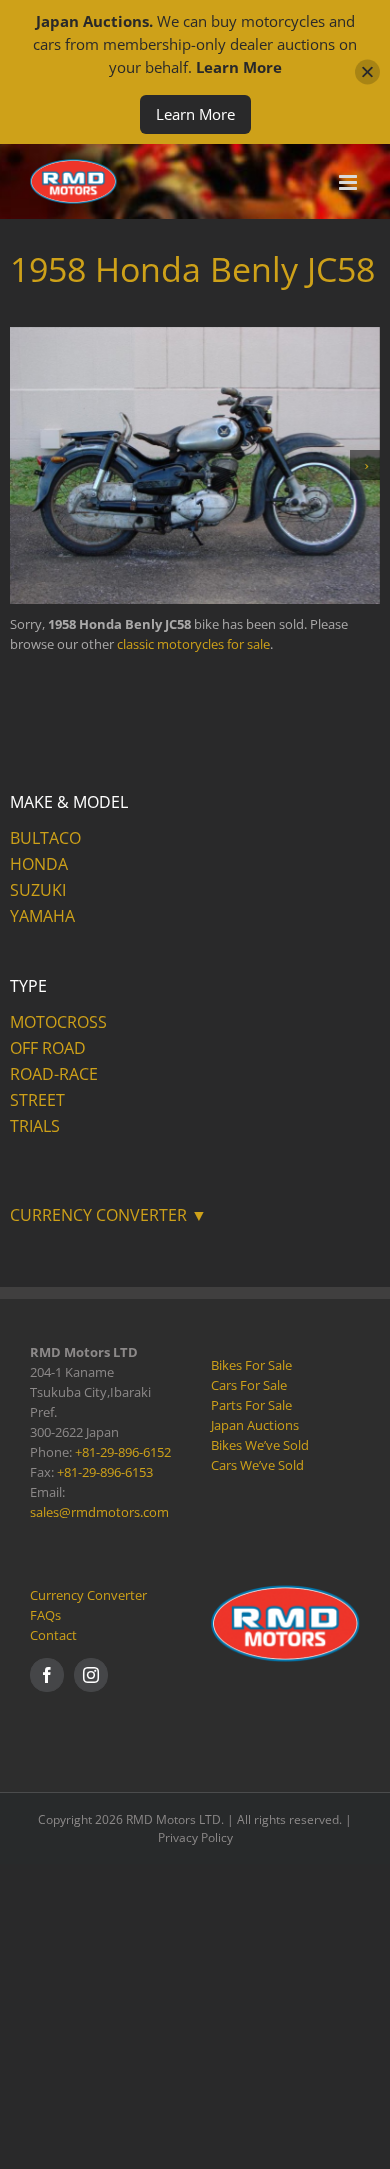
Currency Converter (88, 1595)
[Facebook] (47, 1675)
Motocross (58, 1022)
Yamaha (42, 916)
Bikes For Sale (251, 1365)
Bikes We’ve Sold (260, 1445)
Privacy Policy (195, 1837)
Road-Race (54, 1074)
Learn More (195, 114)
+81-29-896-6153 (105, 1472)
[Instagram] (91, 1675)
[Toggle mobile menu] (349, 182)
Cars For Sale (249, 1385)
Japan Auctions (255, 1425)
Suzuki (38, 890)
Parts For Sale (251, 1405)
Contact (53, 1635)
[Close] (367, 72)
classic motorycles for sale (193, 644)
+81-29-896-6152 (123, 1452)
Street (37, 1100)
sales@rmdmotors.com (99, 1512)
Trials (35, 1126)
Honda (39, 864)
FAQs (45, 1615)
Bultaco (45, 838)
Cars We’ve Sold (257, 1465)
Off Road (48, 1048)
